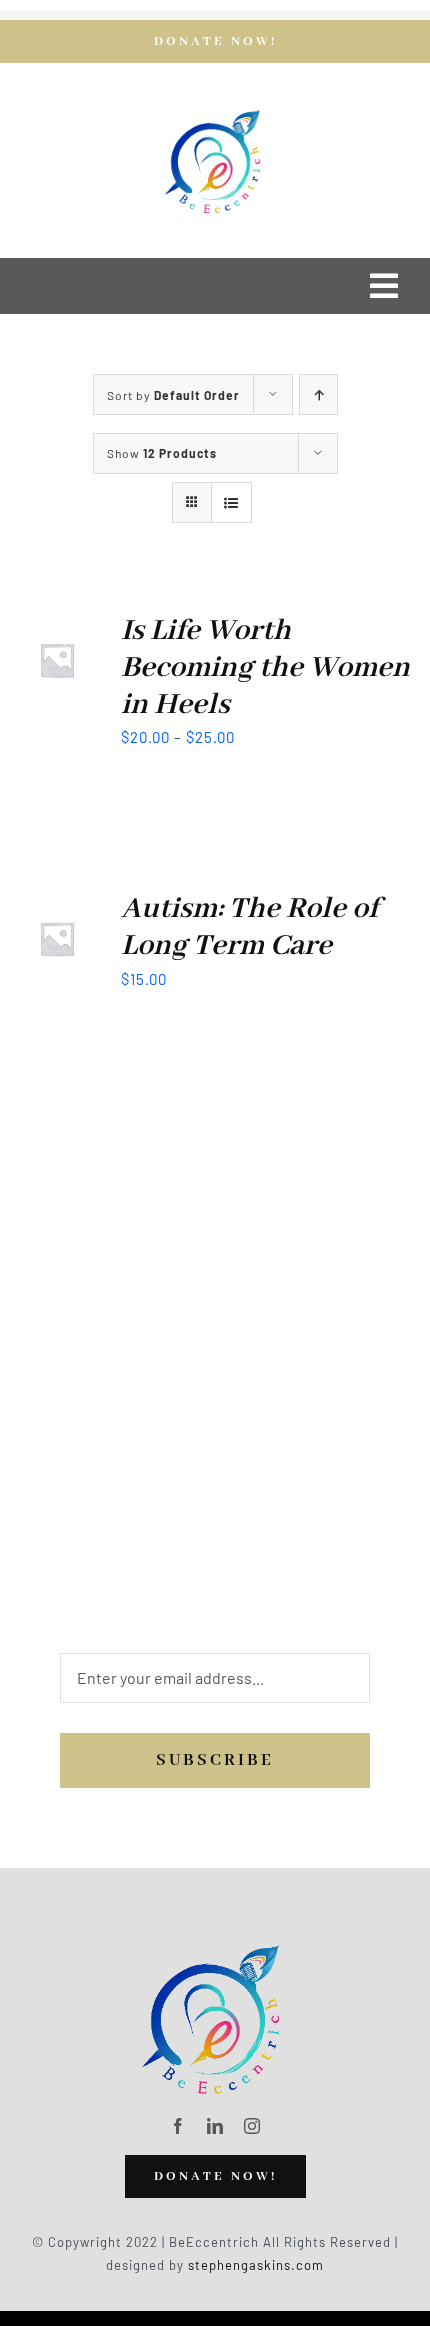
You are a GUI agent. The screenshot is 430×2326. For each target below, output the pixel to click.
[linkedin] (215, 2126)
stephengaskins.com (256, 2265)
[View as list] (231, 502)
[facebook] (178, 2126)
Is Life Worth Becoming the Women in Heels (265, 668)
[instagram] (252, 2126)
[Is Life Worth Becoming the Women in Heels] (57, 626)
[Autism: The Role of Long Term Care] (57, 904)
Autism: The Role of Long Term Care (249, 927)
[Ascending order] (318, 394)
